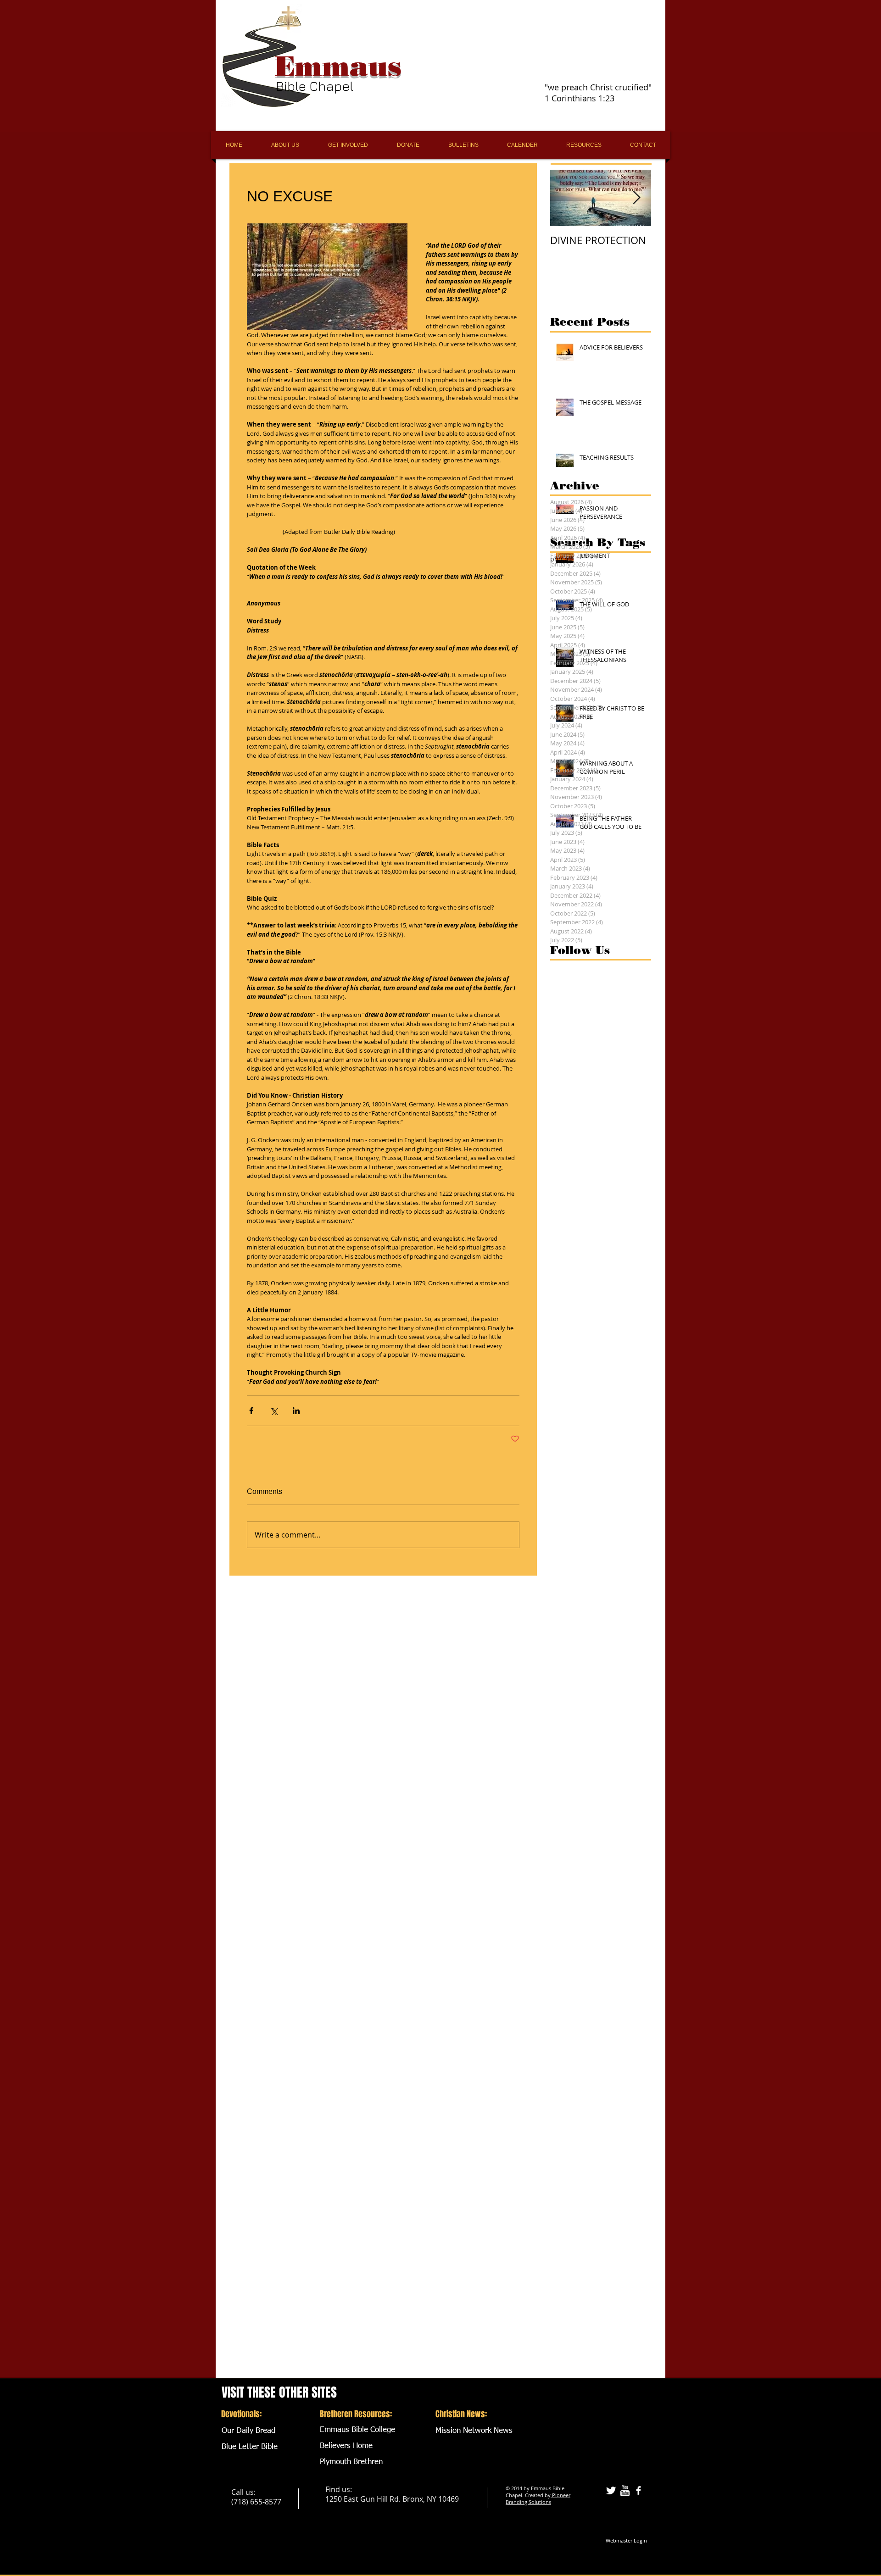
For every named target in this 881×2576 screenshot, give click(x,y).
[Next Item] (636, 198)
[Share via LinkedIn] (296, 1411)
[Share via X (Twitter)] (274, 1411)
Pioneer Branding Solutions (538, 2498)
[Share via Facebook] (251, 1411)
